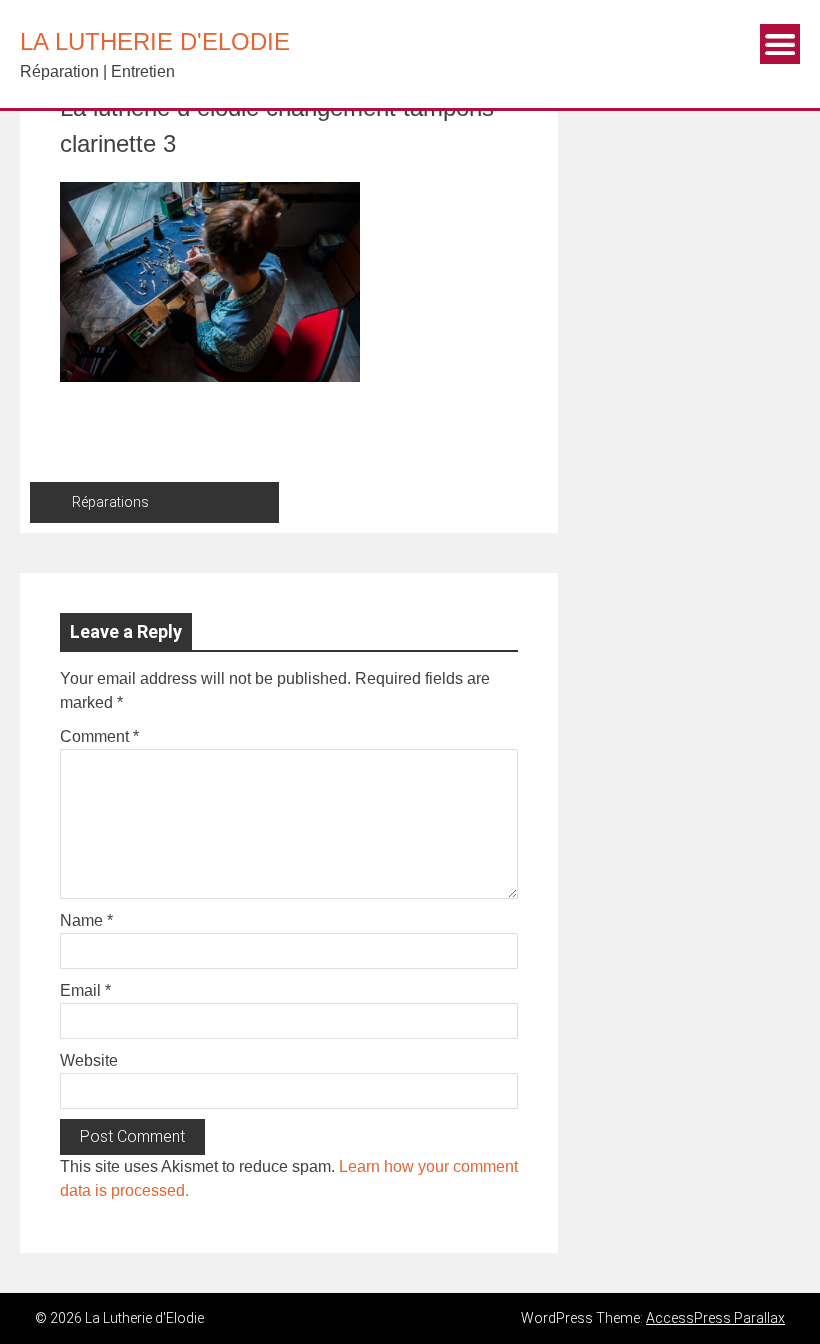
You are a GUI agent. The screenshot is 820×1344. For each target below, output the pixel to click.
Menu (780, 44)
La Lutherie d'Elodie (155, 41)
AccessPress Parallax (715, 1318)
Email (85, 990)
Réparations (110, 502)
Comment (99, 736)
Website (89, 1060)
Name (86, 920)
